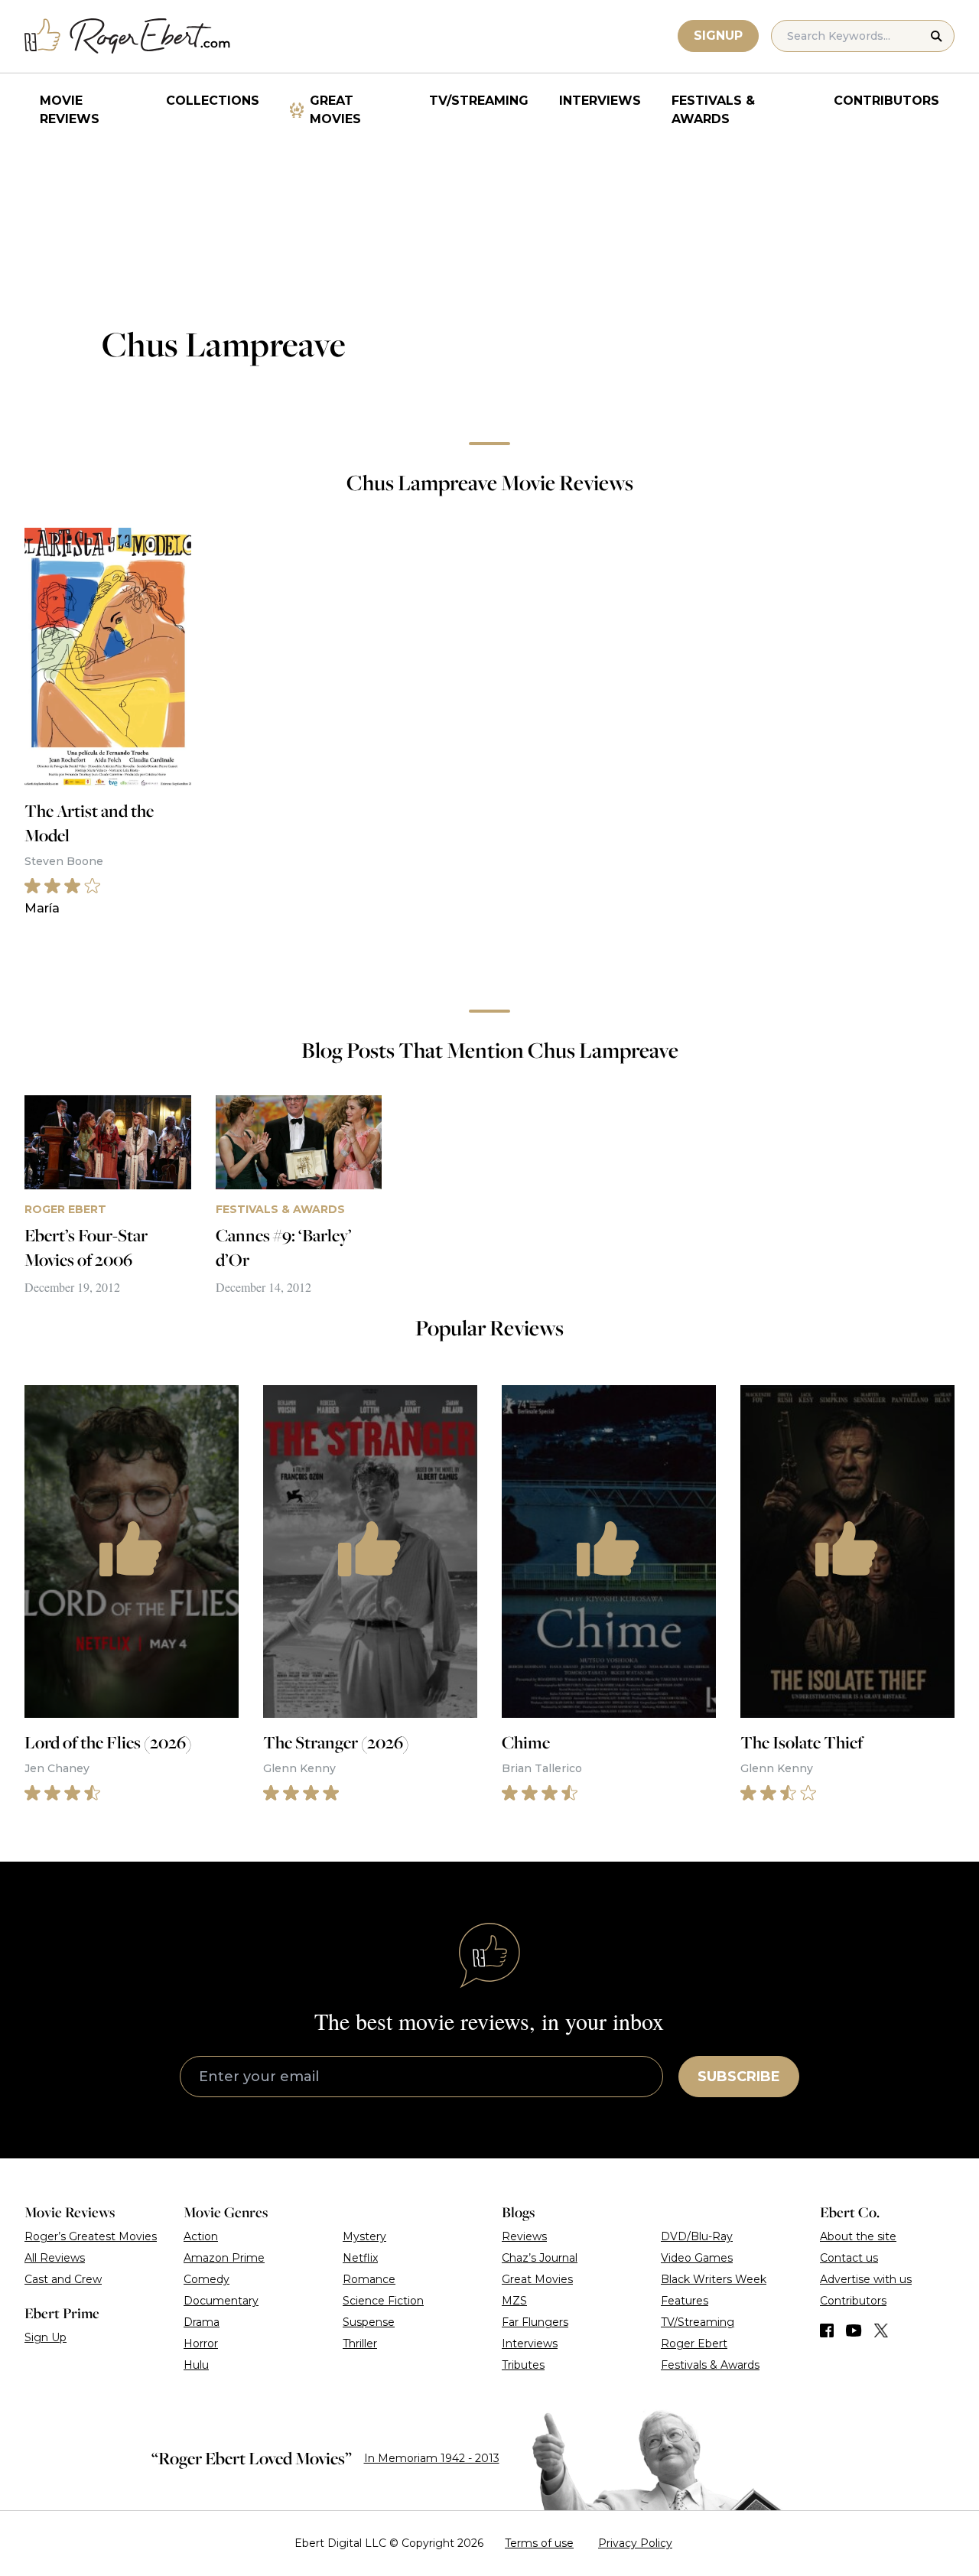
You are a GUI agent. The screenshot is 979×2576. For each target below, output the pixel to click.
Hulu (196, 2365)
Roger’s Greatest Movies (91, 2236)
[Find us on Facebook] (827, 2330)
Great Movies (335, 110)
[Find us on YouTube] (854, 2330)
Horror (201, 2343)
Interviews (600, 101)
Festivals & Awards (713, 110)
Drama (202, 2322)
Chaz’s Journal (540, 2258)
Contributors (886, 101)
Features (685, 2301)
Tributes (523, 2365)
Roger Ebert (694, 2343)
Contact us (849, 2258)
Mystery (364, 2236)
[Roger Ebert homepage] (128, 36)
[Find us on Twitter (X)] (881, 2330)
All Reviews (55, 2258)
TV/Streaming (479, 101)
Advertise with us (866, 2279)
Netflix (360, 2258)
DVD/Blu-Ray (697, 2236)
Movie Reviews (70, 110)
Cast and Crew (63, 2279)
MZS (514, 2301)
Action (201, 2236)
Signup (718, 36)
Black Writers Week (714, 2279)
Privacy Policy (635, 2543)
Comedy (207, 2279)
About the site (858, 2236)
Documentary (221, 2301)
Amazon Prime (224, 2258)
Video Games (697, 2258)
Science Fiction (383, 2301)
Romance (369, 2279)
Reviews (524, 2236)
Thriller (360, 2343)
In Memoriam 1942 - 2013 (432, 2458)
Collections (213, 101)
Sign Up (46, 2337)
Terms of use (539, 2543)
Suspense (369, 2322)
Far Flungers (535, 2322)
